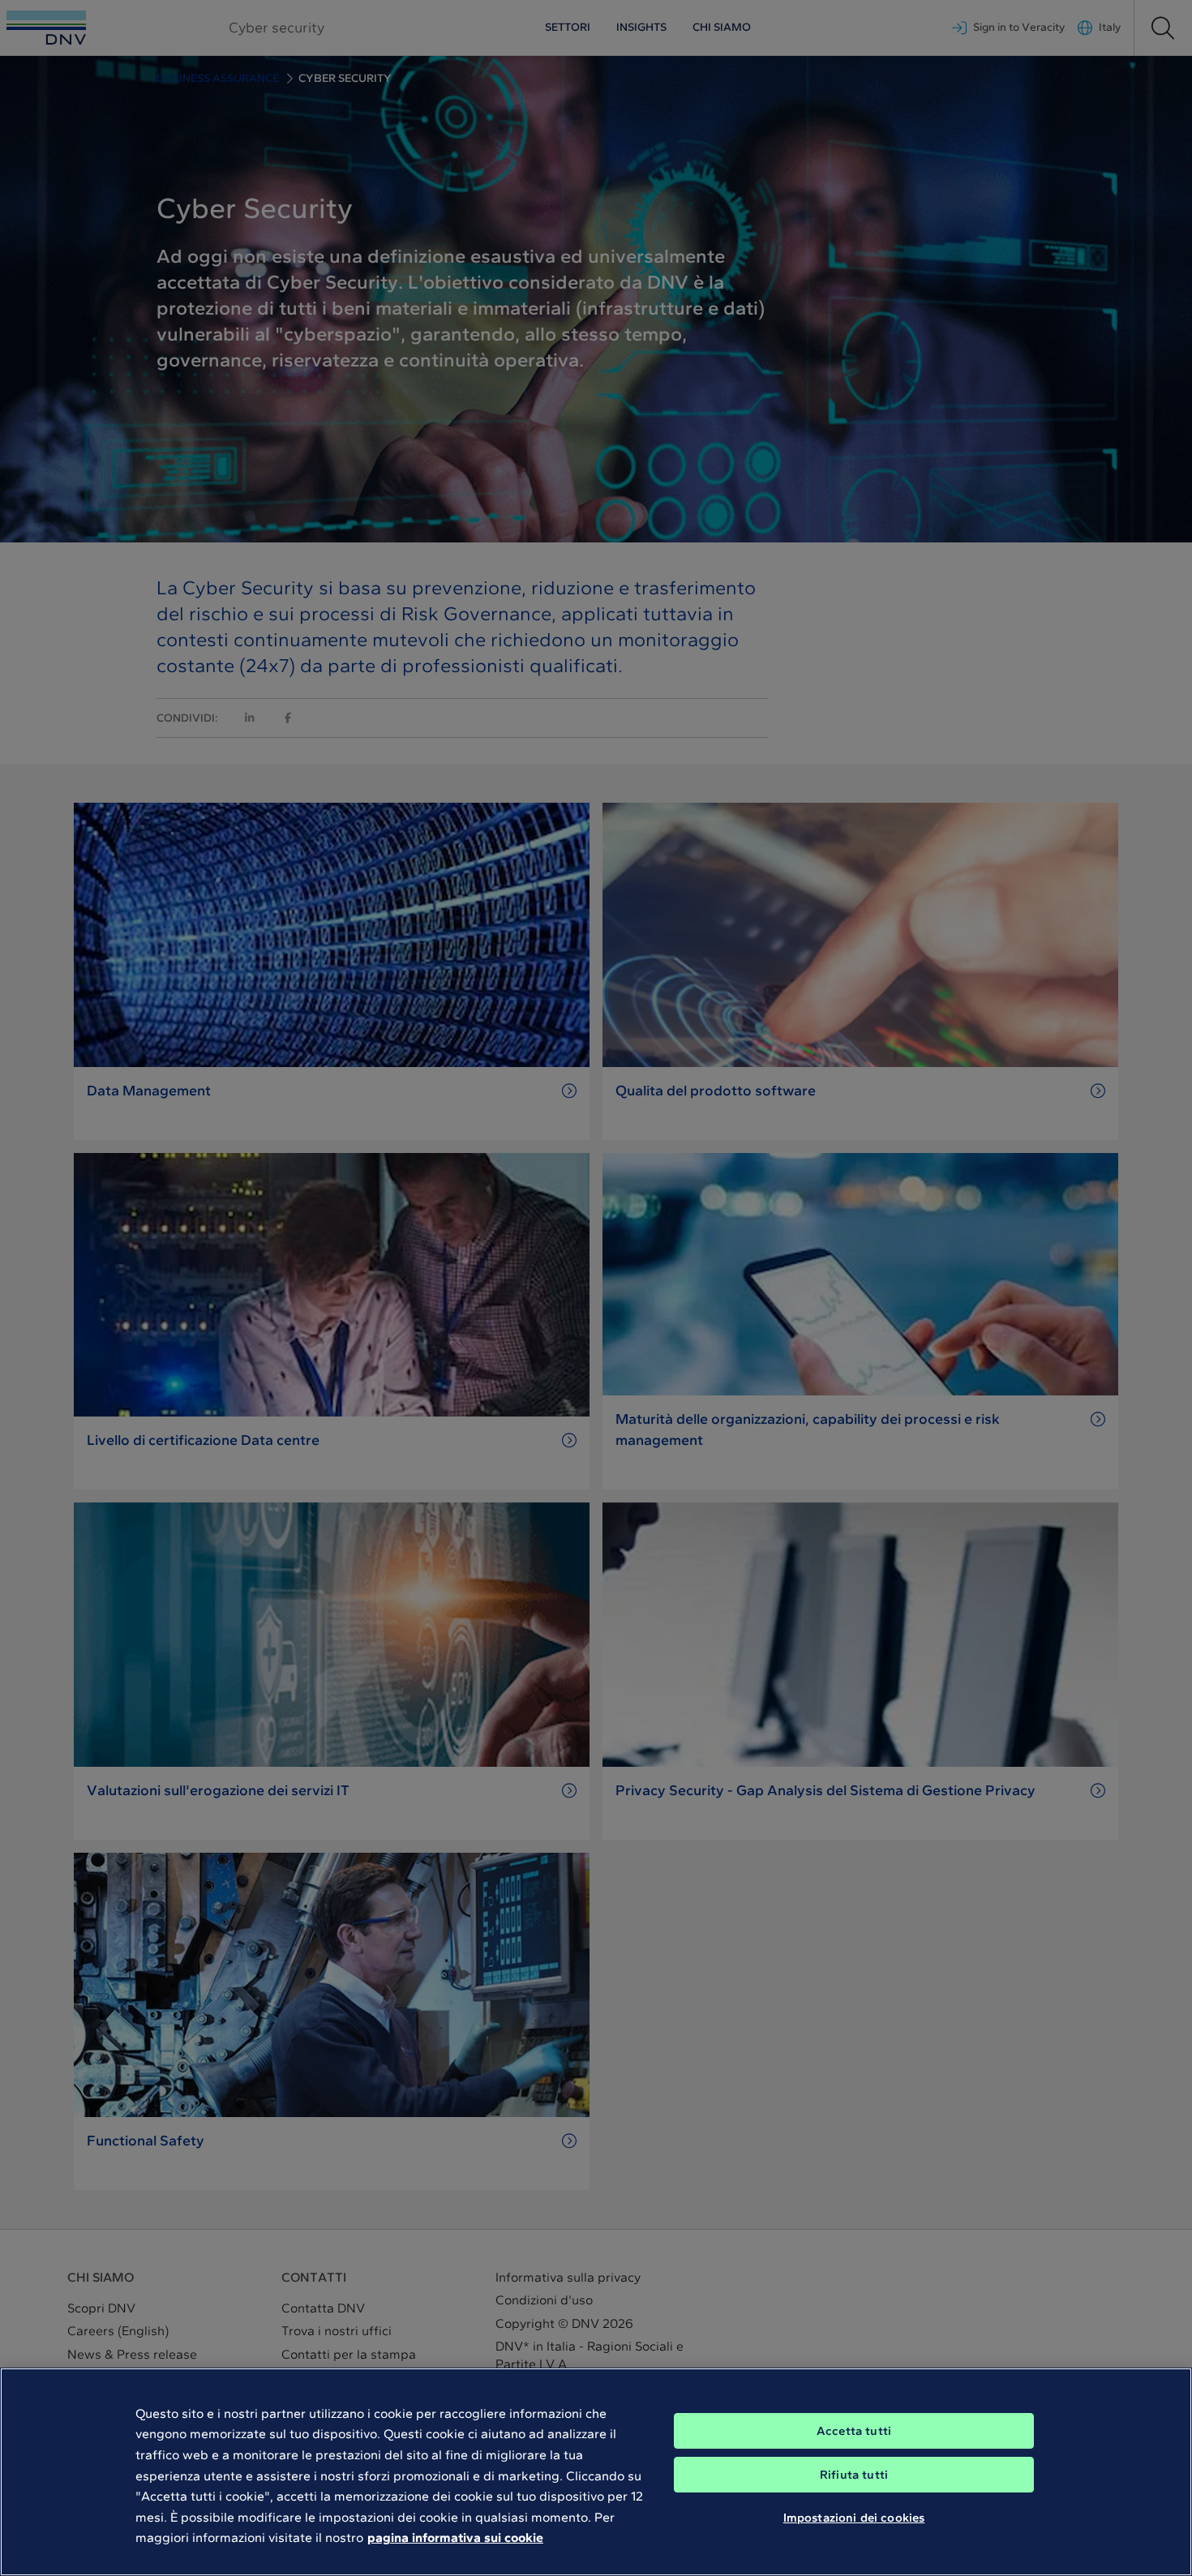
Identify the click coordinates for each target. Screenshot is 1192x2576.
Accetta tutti (854, 2431)
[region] (596, 2472)
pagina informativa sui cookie (455, 2537)
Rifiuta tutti (854, 2475)
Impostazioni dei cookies (854, 2518)
